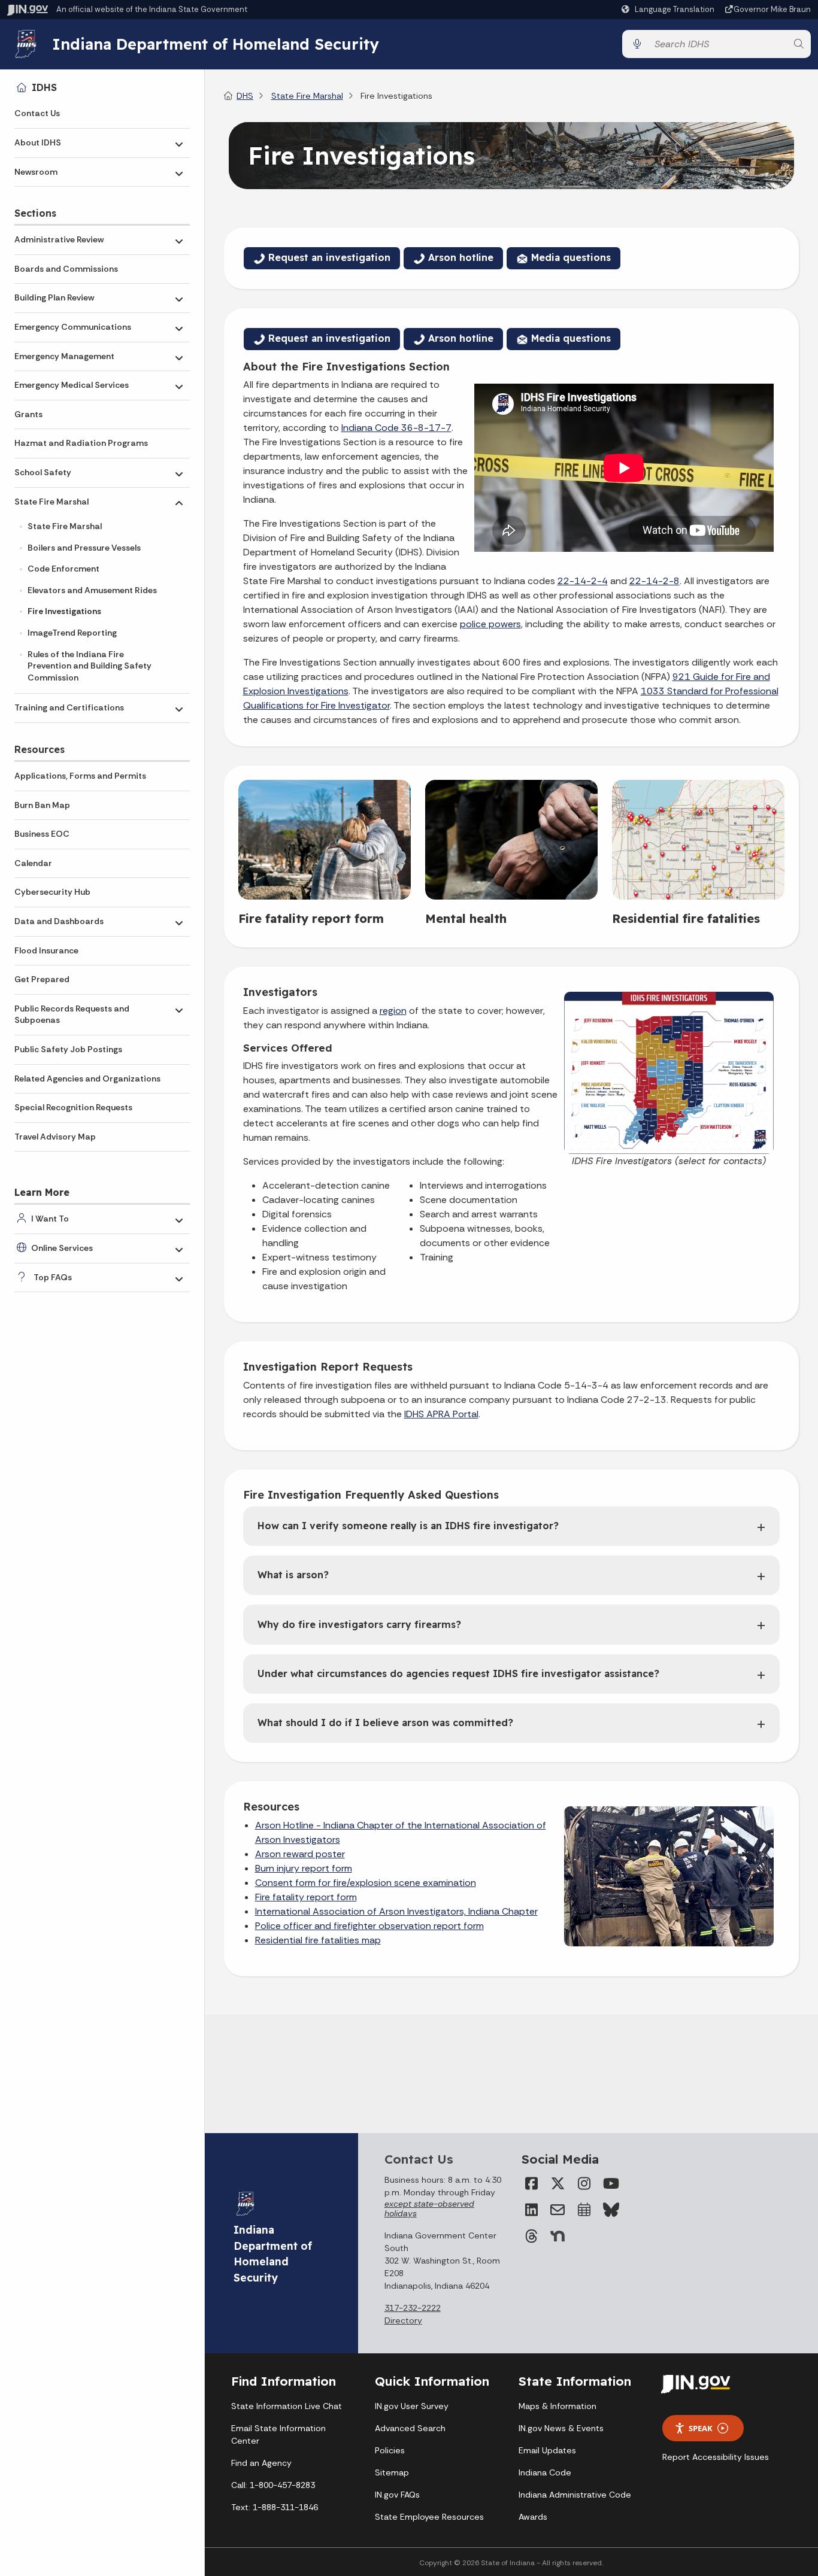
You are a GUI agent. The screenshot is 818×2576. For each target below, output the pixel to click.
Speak (701, 2428)
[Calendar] (584, 2210)
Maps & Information (558, 2406)
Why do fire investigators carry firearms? (359, 1624)
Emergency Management (64, 356)
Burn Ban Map (42, 805)
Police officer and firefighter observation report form (369, 1926)
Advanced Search (410, 2428)
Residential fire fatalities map (318, 1940)
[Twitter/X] (558, 2183)
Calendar (33, 863)
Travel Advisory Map (55, 1137)
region (393, 1011)
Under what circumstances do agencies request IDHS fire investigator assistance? (458, 1673)
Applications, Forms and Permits (80, 776)
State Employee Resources (429, 2517)
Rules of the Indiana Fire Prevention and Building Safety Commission (90, 666)
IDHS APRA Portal (441, 1414)
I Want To (50, 1219)
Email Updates (547, 2450)
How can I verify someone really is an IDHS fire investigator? (408, 1526)
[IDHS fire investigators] (669, 1072)
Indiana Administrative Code (575, 2495)
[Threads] (531, 2236)
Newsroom (36, 172)
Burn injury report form (304, 1868)
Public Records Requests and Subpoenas (72, 1014)
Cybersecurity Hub (52, 892)
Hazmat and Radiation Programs (81, 443)
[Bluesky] (610, 2210)
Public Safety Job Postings (68, 1049)
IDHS (44, 87)
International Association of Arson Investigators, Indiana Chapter (396, 1911)
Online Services (62, 1248)
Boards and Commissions (66, 269)
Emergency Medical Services (72, 385)
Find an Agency (261, 2463)
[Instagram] (584, 2183)
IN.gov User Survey (412, 2406)
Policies (390, 2450)
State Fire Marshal (51, 502)
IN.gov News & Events (561, 2428)
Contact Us (37, 113)
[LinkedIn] (531, 2210)
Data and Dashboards (59, 921)
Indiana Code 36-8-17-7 (396, 428)
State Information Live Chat (287, 2406)
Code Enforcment (63, 569)
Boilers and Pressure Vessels (84, 548)
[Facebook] (531, 2183)
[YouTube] (610, 2183)
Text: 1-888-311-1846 (275, 2507)
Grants (28, 414)
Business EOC (42, 834)
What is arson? (293, 1575)
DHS (245, 96)
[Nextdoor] (558, 2236)
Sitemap (392, 2472)
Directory (403, 2320)
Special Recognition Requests (73, 1107)
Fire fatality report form (306, 1897)
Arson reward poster (300, 1854)
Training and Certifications (69, 707)
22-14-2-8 (655, 581)
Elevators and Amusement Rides (92, 590)
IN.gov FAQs (397, 2495)
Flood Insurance (46, 950)
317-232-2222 (413, 2308)
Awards (533, 2517)
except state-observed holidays (429, 2209)
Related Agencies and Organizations (87, 1079)
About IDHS (38, 142)
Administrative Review (59, 239)
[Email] (558, 2210)
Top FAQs (53, 1277)
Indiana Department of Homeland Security (216, 44)
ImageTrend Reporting (72, 633)
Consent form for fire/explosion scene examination (366, 1883)
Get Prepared (42, 979)
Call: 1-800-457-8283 (273, 2485)
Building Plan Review (54, 297)
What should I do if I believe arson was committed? (385, 1723)
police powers (490, 624)
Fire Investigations (64, 611)
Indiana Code (545, 2472)
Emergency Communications (73, 327)
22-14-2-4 (583, 581)
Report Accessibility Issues (716, 2457)
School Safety (43, 472)
